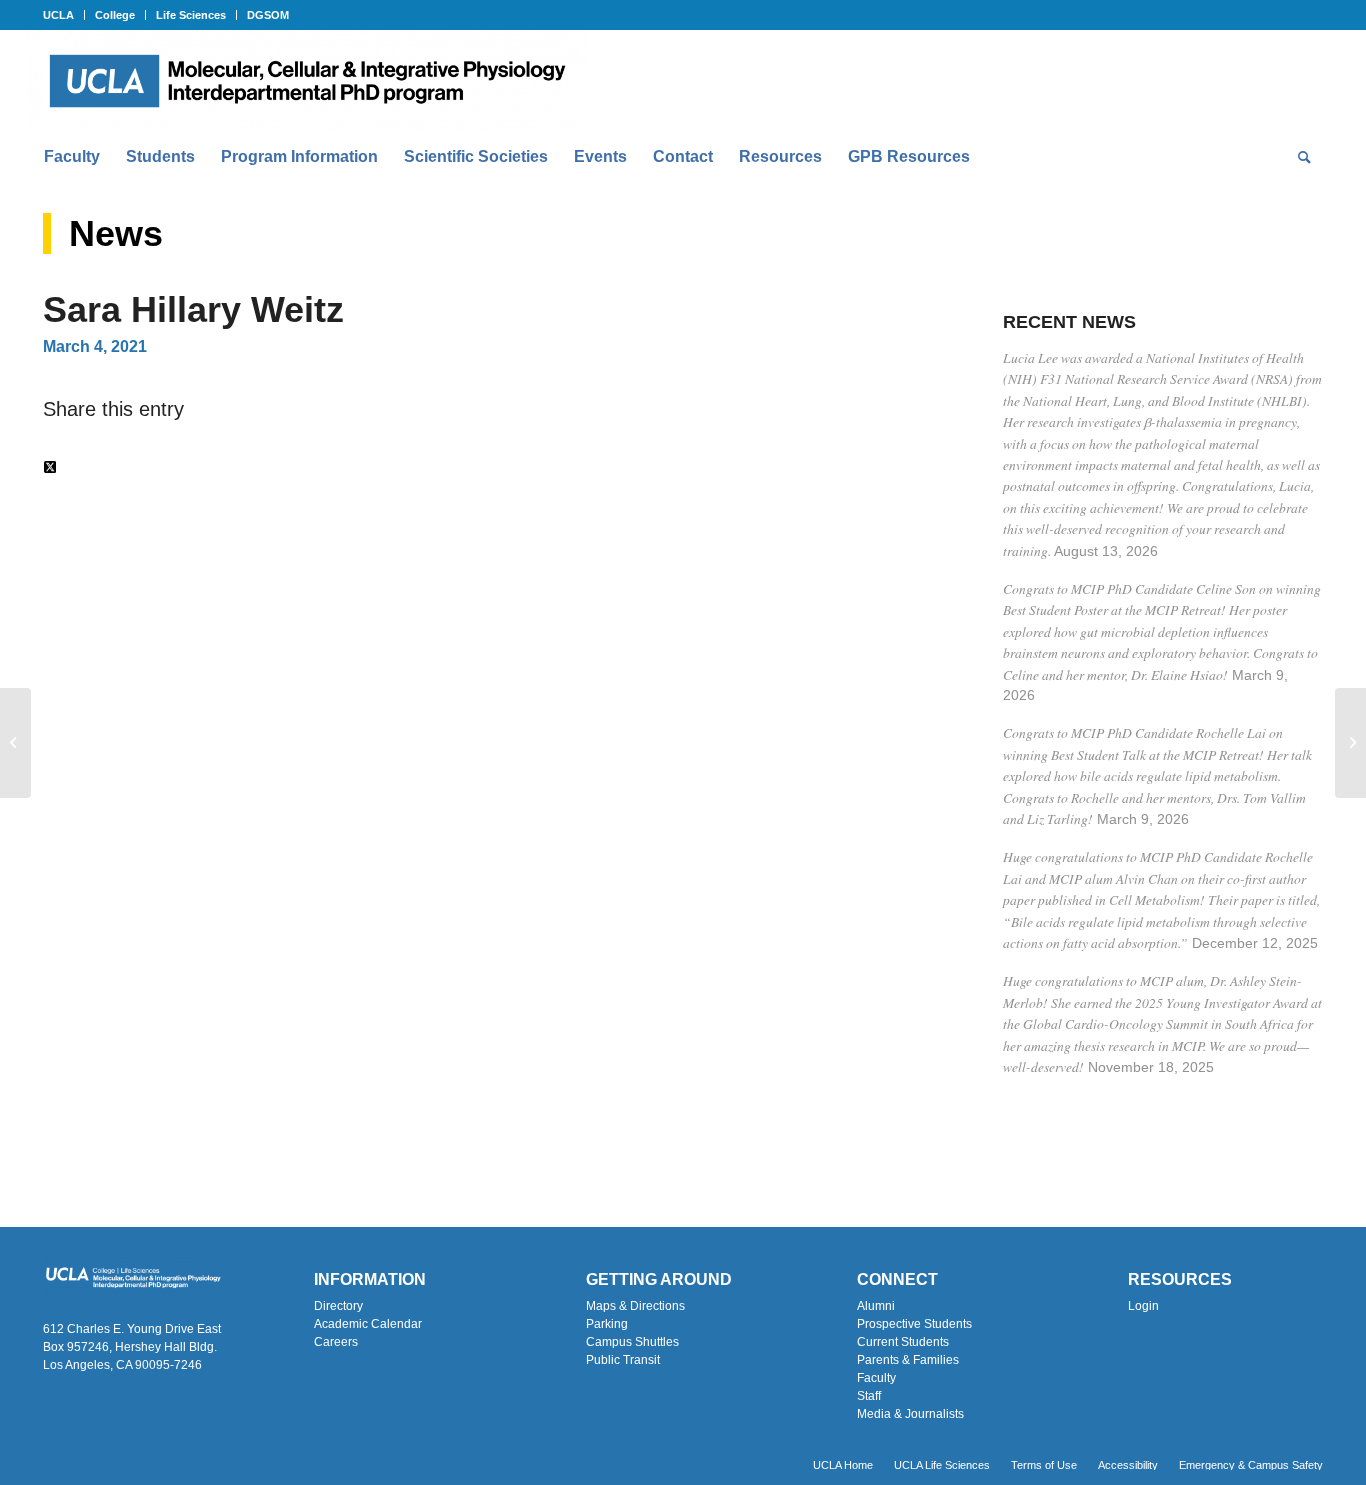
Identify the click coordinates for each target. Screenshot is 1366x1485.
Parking (607, 1324)
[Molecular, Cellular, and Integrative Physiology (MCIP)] (307, 81)
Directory (338, 1306)
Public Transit (623, 1360)
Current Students (903, 1342)
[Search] (1298, 157)
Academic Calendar (368, 1324)
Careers (336, 1342)
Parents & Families (908, 1360)
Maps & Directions (635, 1306)
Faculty (876, 1378)
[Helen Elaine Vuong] (15, 743)
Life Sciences (191, 15)
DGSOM (268, 15)
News (116, 233)
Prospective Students (914, 1324)
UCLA (58, 15)
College (115, 15)
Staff (869, 1396)
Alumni (876, 1306)
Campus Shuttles (632, 1342)
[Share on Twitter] (50, 467)
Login (1143, 1306)
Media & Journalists (910, 1414)
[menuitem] (64, 15)
